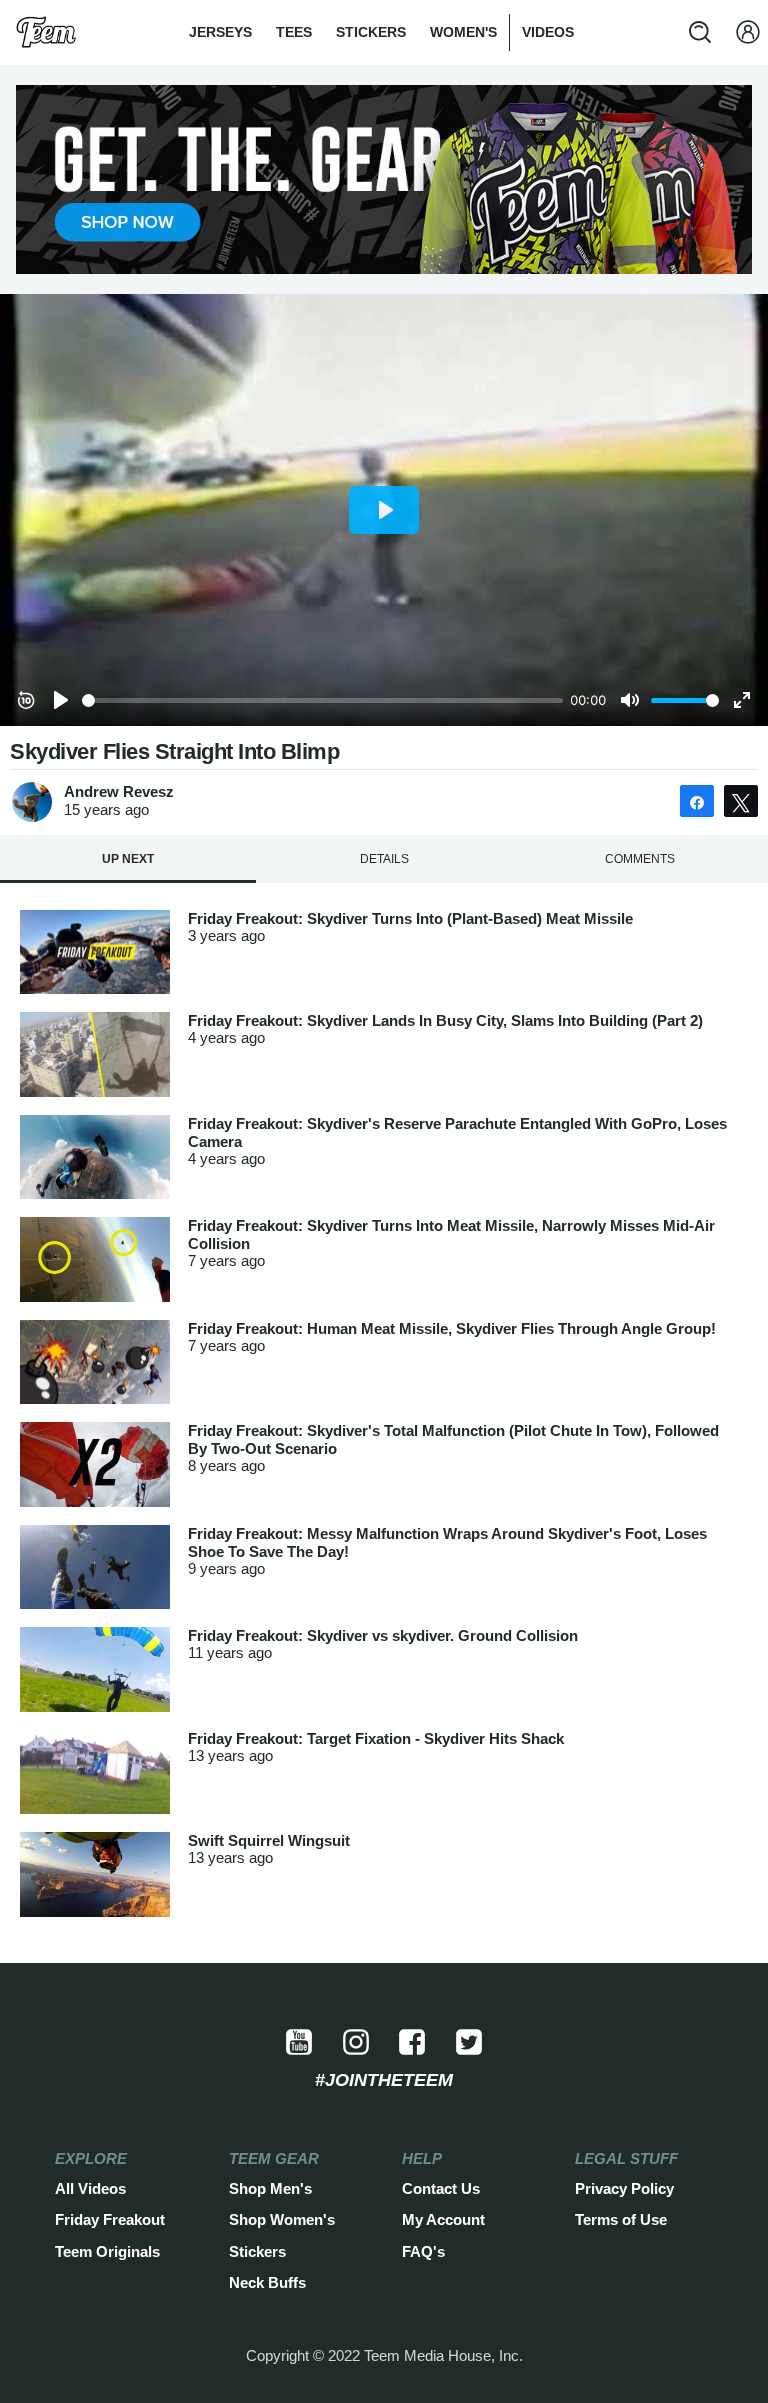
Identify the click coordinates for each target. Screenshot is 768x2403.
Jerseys (220, 32)
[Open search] (700, 32)
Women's (463, 32)
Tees (294, 32)
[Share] (697, 801)
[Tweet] (741, 801)
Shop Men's (270, 2189)
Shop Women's (282, 2220)
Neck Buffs (267, 2283)
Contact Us (441, 2189)
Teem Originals (107, 2252)
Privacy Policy (624, 2189)
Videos (548, 32)
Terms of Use (621, 2220)
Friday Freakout (110, 2220)
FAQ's (423, 2252)
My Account (443, 2220)
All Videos (90, 2189)
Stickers (371, 32)
